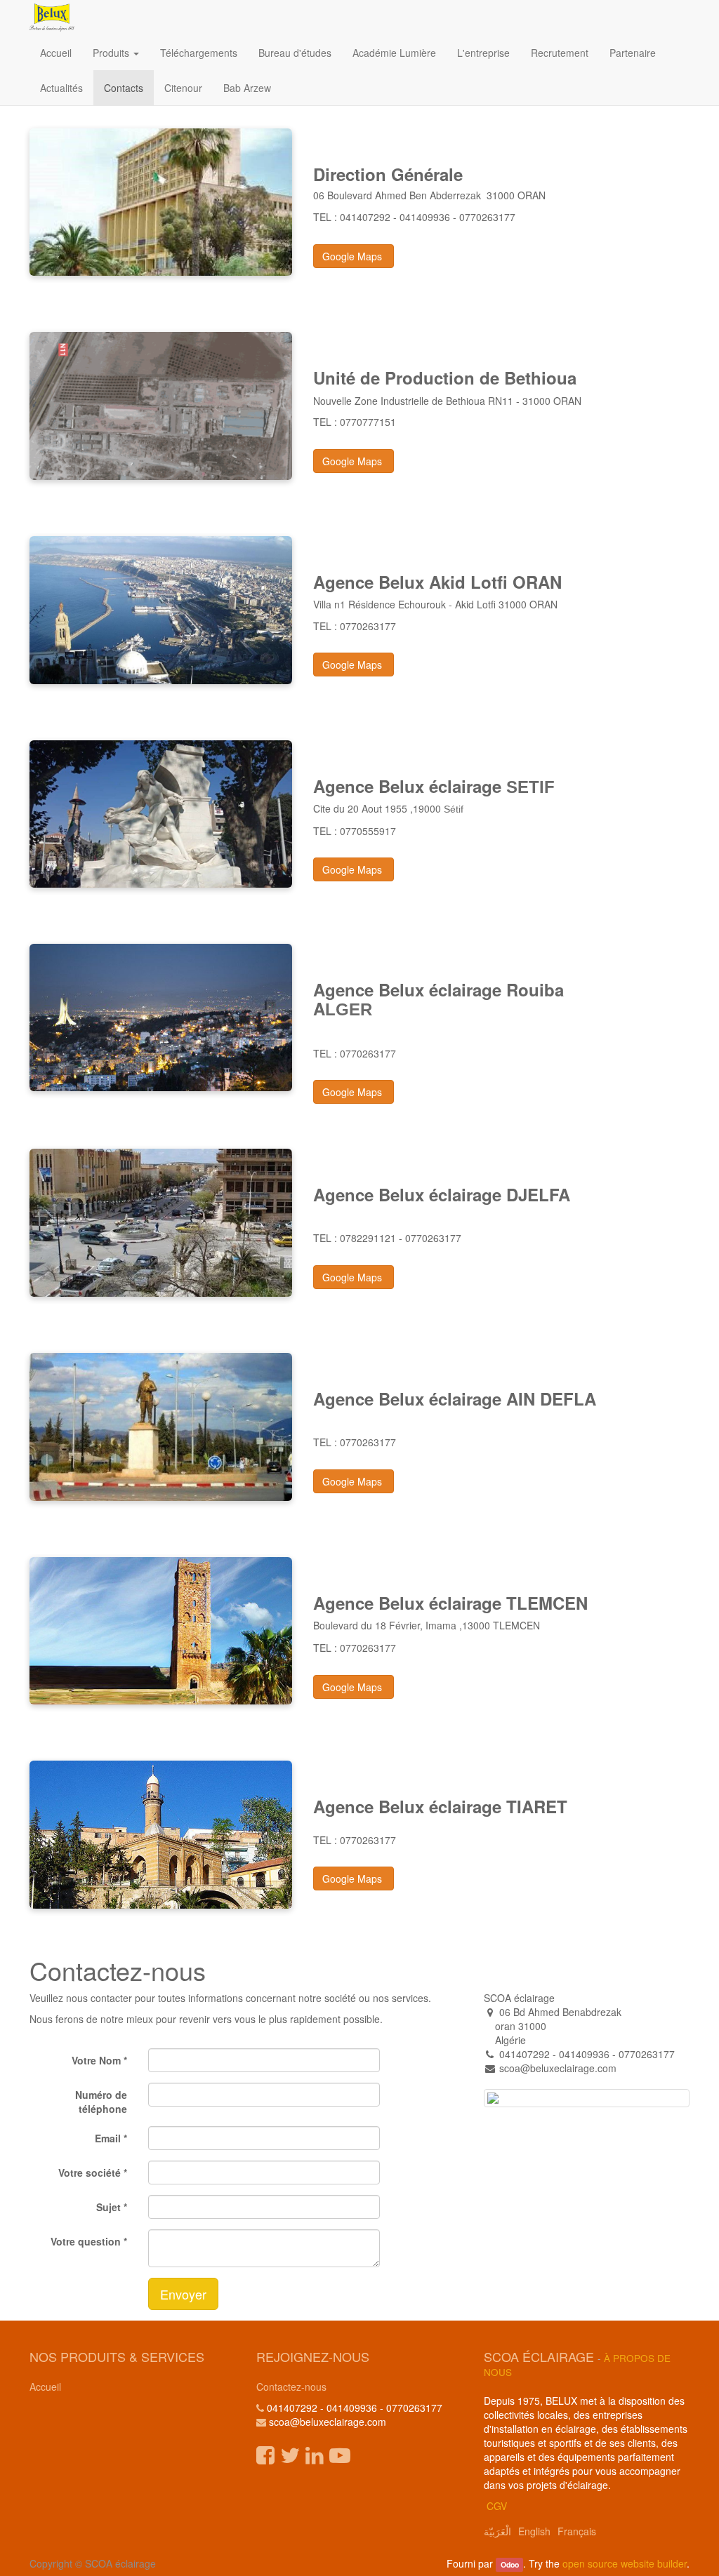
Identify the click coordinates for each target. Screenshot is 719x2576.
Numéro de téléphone (101, 2102)
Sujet (108, 2207)
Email (108, 2138)
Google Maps (354, 256)
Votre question (86, 2241)
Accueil (45, 2387)
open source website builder (625, 2563)
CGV (497, 2506)
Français (577, 2531)
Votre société (90, 2173)
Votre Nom (96, 2060)
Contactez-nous (291, 2387)
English (534, 2531)
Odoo (510, 2564)
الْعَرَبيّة (497, 2531)
